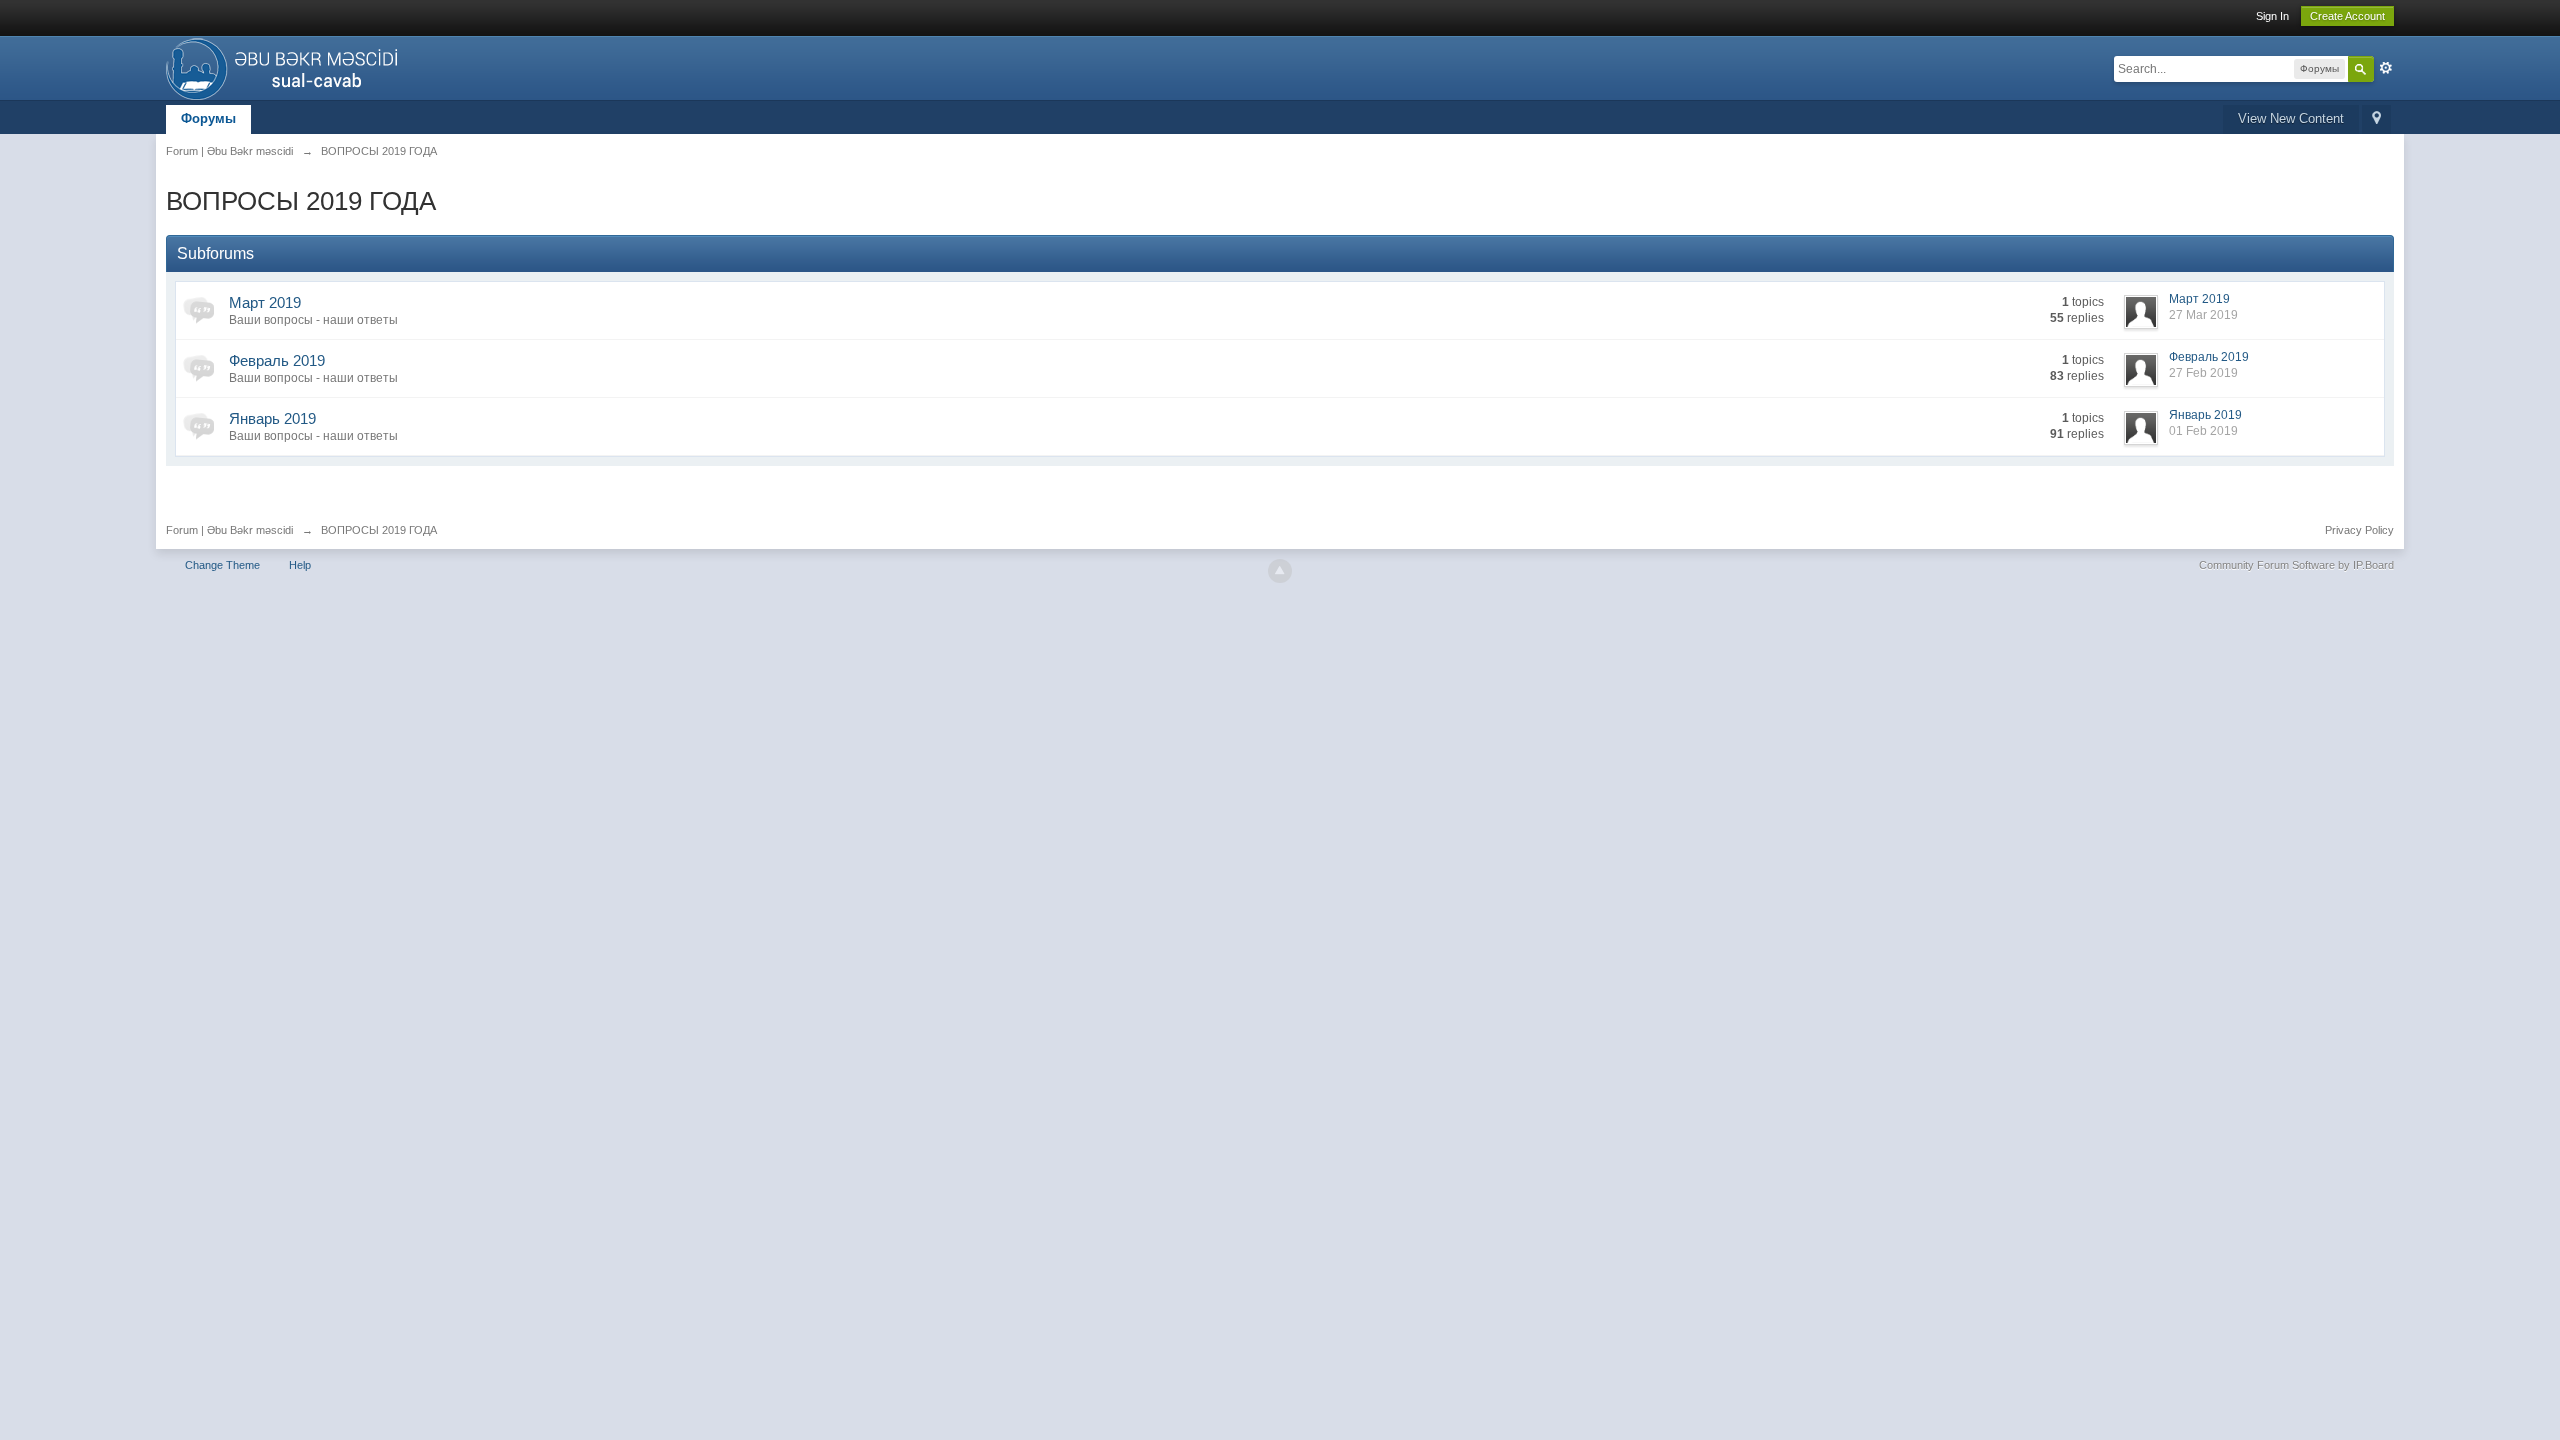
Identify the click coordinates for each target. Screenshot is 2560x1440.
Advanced (2386, 68)
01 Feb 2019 (2203, 431)
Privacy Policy (2359, 530)
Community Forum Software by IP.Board (2296, 565)
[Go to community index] (287, 66)
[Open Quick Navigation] (2376, 119)
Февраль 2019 (277, 360)
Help (300, 565)
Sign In (2272, 16)
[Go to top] (1280, 571)
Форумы (208, 118)
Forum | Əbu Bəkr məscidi (229, 530)
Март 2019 (265, 302)
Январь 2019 (272, 418)
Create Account (2347, 16)
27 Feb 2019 (2203, 373)
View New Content (2291, 118)
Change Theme (222, 565)
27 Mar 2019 (2203, 315)
